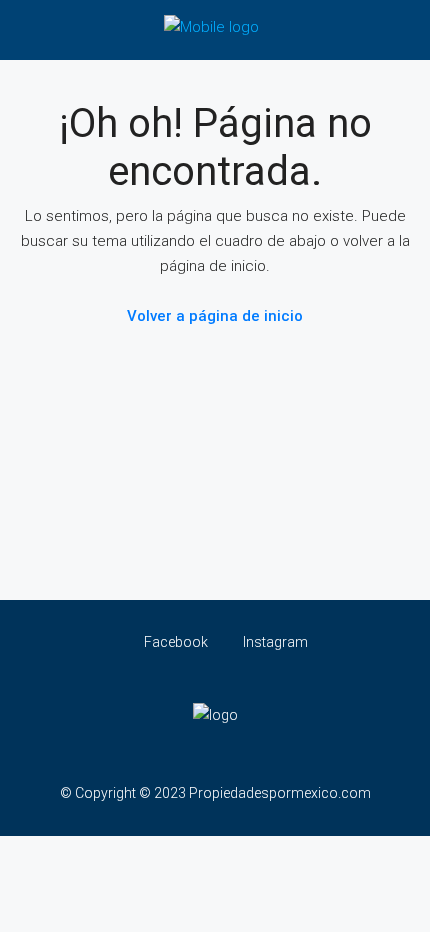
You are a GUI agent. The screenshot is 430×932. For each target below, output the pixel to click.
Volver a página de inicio (215, 316)
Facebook (174, 642)
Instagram (274, 642)
